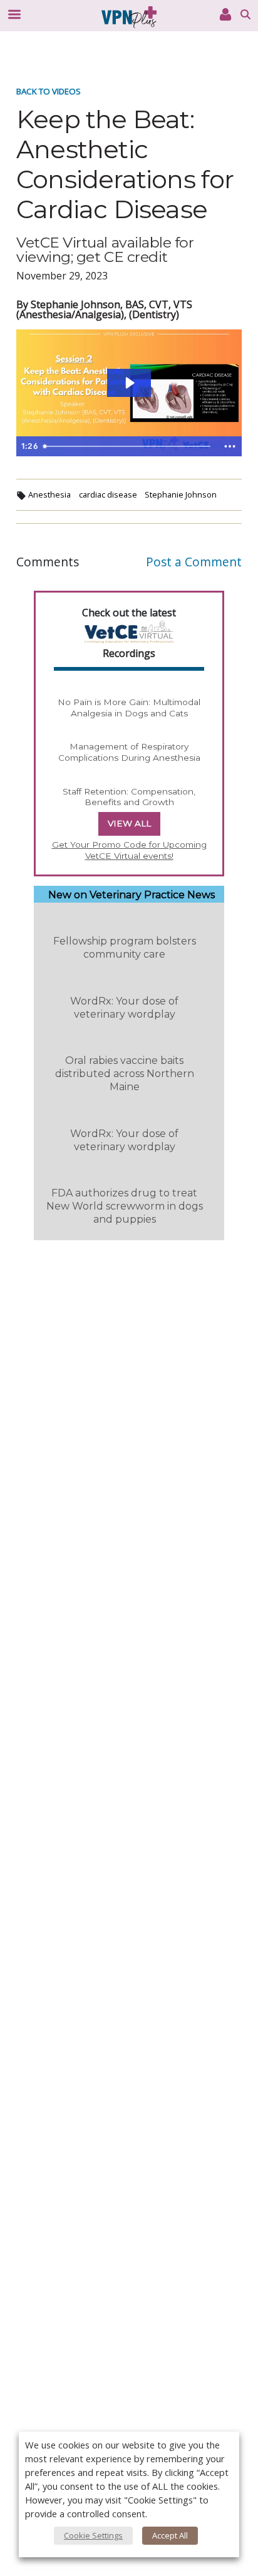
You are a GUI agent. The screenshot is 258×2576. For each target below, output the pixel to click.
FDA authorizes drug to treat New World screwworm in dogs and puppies (125, 1206)
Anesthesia (49, 494)
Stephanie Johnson (181, 494)
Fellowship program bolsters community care (125, 948)
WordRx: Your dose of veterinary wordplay (124, 1008)
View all (129, 823)
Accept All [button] (170, 2535)
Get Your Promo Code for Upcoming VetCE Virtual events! (129, 850)
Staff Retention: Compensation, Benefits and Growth (129, 797)
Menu (14, 14)
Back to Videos (49, 91)
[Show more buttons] (230, 446)
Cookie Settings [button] (93, 2535)
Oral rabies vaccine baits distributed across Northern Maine (125, 1074)
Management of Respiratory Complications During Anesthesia (129, 752)
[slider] (128, 446)
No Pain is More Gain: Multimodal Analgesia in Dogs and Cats (129, 708)
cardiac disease (108, 494)
